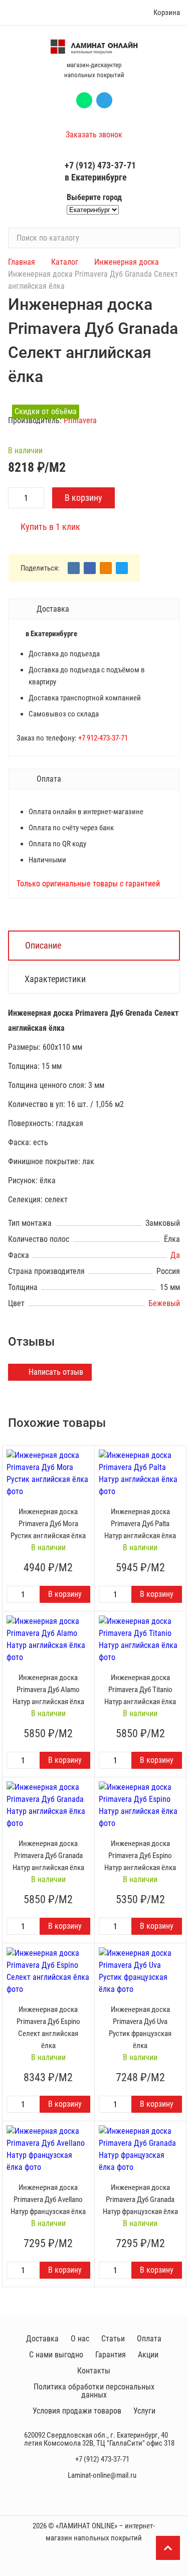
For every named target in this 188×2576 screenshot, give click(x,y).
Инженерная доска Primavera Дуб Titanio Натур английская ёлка (140, 1690)
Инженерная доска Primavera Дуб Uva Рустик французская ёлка (140, 2028)
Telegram (104, 100)
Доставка (42, 2339)
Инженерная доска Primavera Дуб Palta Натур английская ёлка (140, 1524)
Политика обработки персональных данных (94, 2391)
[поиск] (168, 238)
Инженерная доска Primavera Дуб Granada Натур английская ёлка (48, 1856)
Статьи (113, 2339)
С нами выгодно (56, 2355)
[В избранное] (84, 1455)
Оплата (149, 2339)
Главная (22, 262)
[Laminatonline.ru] (94, 47)
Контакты (94, 2371)
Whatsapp (84, 100)
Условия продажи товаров (77, 2411)
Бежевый (164, 1303)
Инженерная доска (127, 262)
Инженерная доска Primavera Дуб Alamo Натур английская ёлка (48, 1690)
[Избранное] (124, 13)
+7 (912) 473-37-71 (100, 165)
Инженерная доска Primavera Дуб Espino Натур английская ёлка (140, 1856)
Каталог (65, 262)
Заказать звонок (94, 135)
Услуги (144, 2411)
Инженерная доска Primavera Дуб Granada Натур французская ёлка (140, 2199)
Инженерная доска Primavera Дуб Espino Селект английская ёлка (48, 2028)
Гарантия (111, 2355)
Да (175, 1255)
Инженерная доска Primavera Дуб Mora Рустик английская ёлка (48, 1524)
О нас (80, 2339)
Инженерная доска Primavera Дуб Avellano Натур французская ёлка (48, 2199)
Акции (148, 2355)
